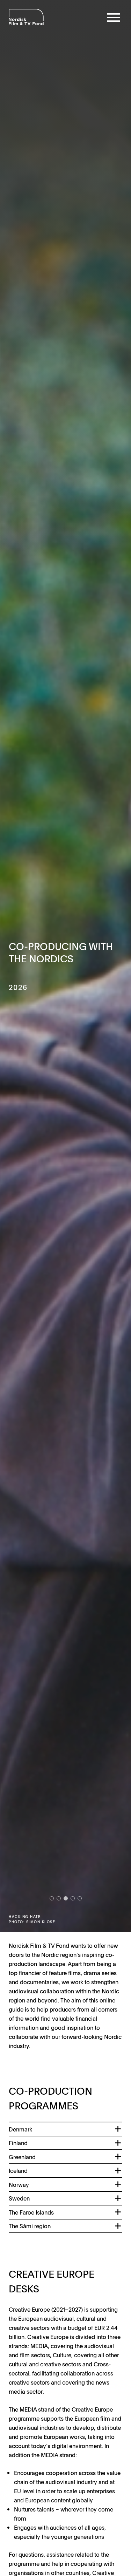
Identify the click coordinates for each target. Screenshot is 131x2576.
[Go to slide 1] (52, 1898)
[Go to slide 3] (66, 1898)
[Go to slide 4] (73, 1898)
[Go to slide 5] (80, 1898)
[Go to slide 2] (59, 1898)
